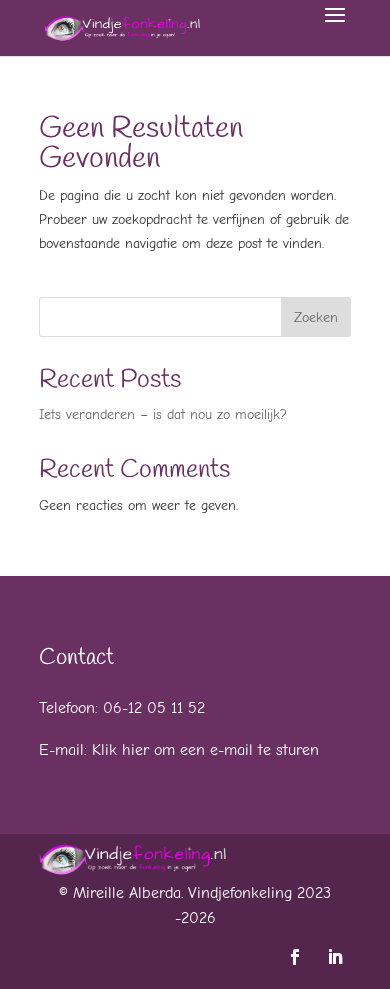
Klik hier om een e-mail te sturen (205, 750)
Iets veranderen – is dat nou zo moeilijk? (163, 414)
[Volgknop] (295, 957)
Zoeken (316, 317)
